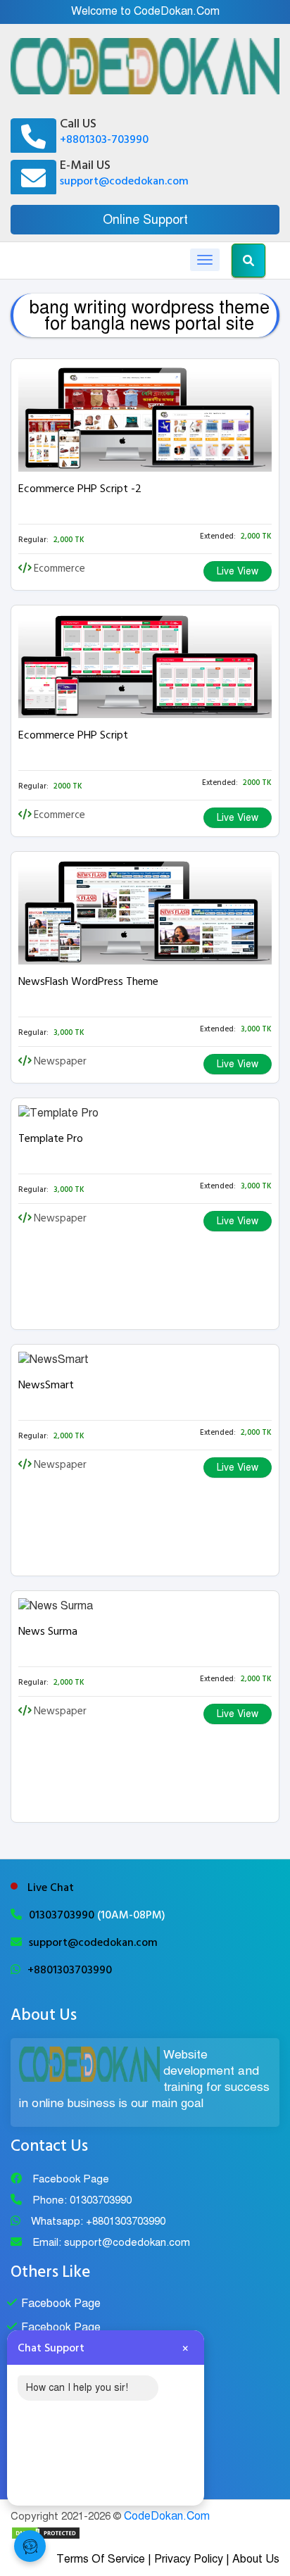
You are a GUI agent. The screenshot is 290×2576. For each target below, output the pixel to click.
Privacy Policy (189, 2559)
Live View (238, 571)
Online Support (145, 220)
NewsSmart (46, 1385)
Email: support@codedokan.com (111, 2242)
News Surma (48, 1631)
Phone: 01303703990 (82, 2200)
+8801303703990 (70, 1970)
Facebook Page (71, 2179)
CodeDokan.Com (167, 2516)
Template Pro (51, 1138)
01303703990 (63, 1915)
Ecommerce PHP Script (73, 735)
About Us (256, 2559)
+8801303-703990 (104, 139)
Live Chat (51, 1887)
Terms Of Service (101, 2559)
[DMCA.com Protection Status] (46, 2532)
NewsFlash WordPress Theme (88, 981)
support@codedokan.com (124, 181)
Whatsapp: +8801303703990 (98, 2221)
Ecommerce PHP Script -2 (80, 489)
